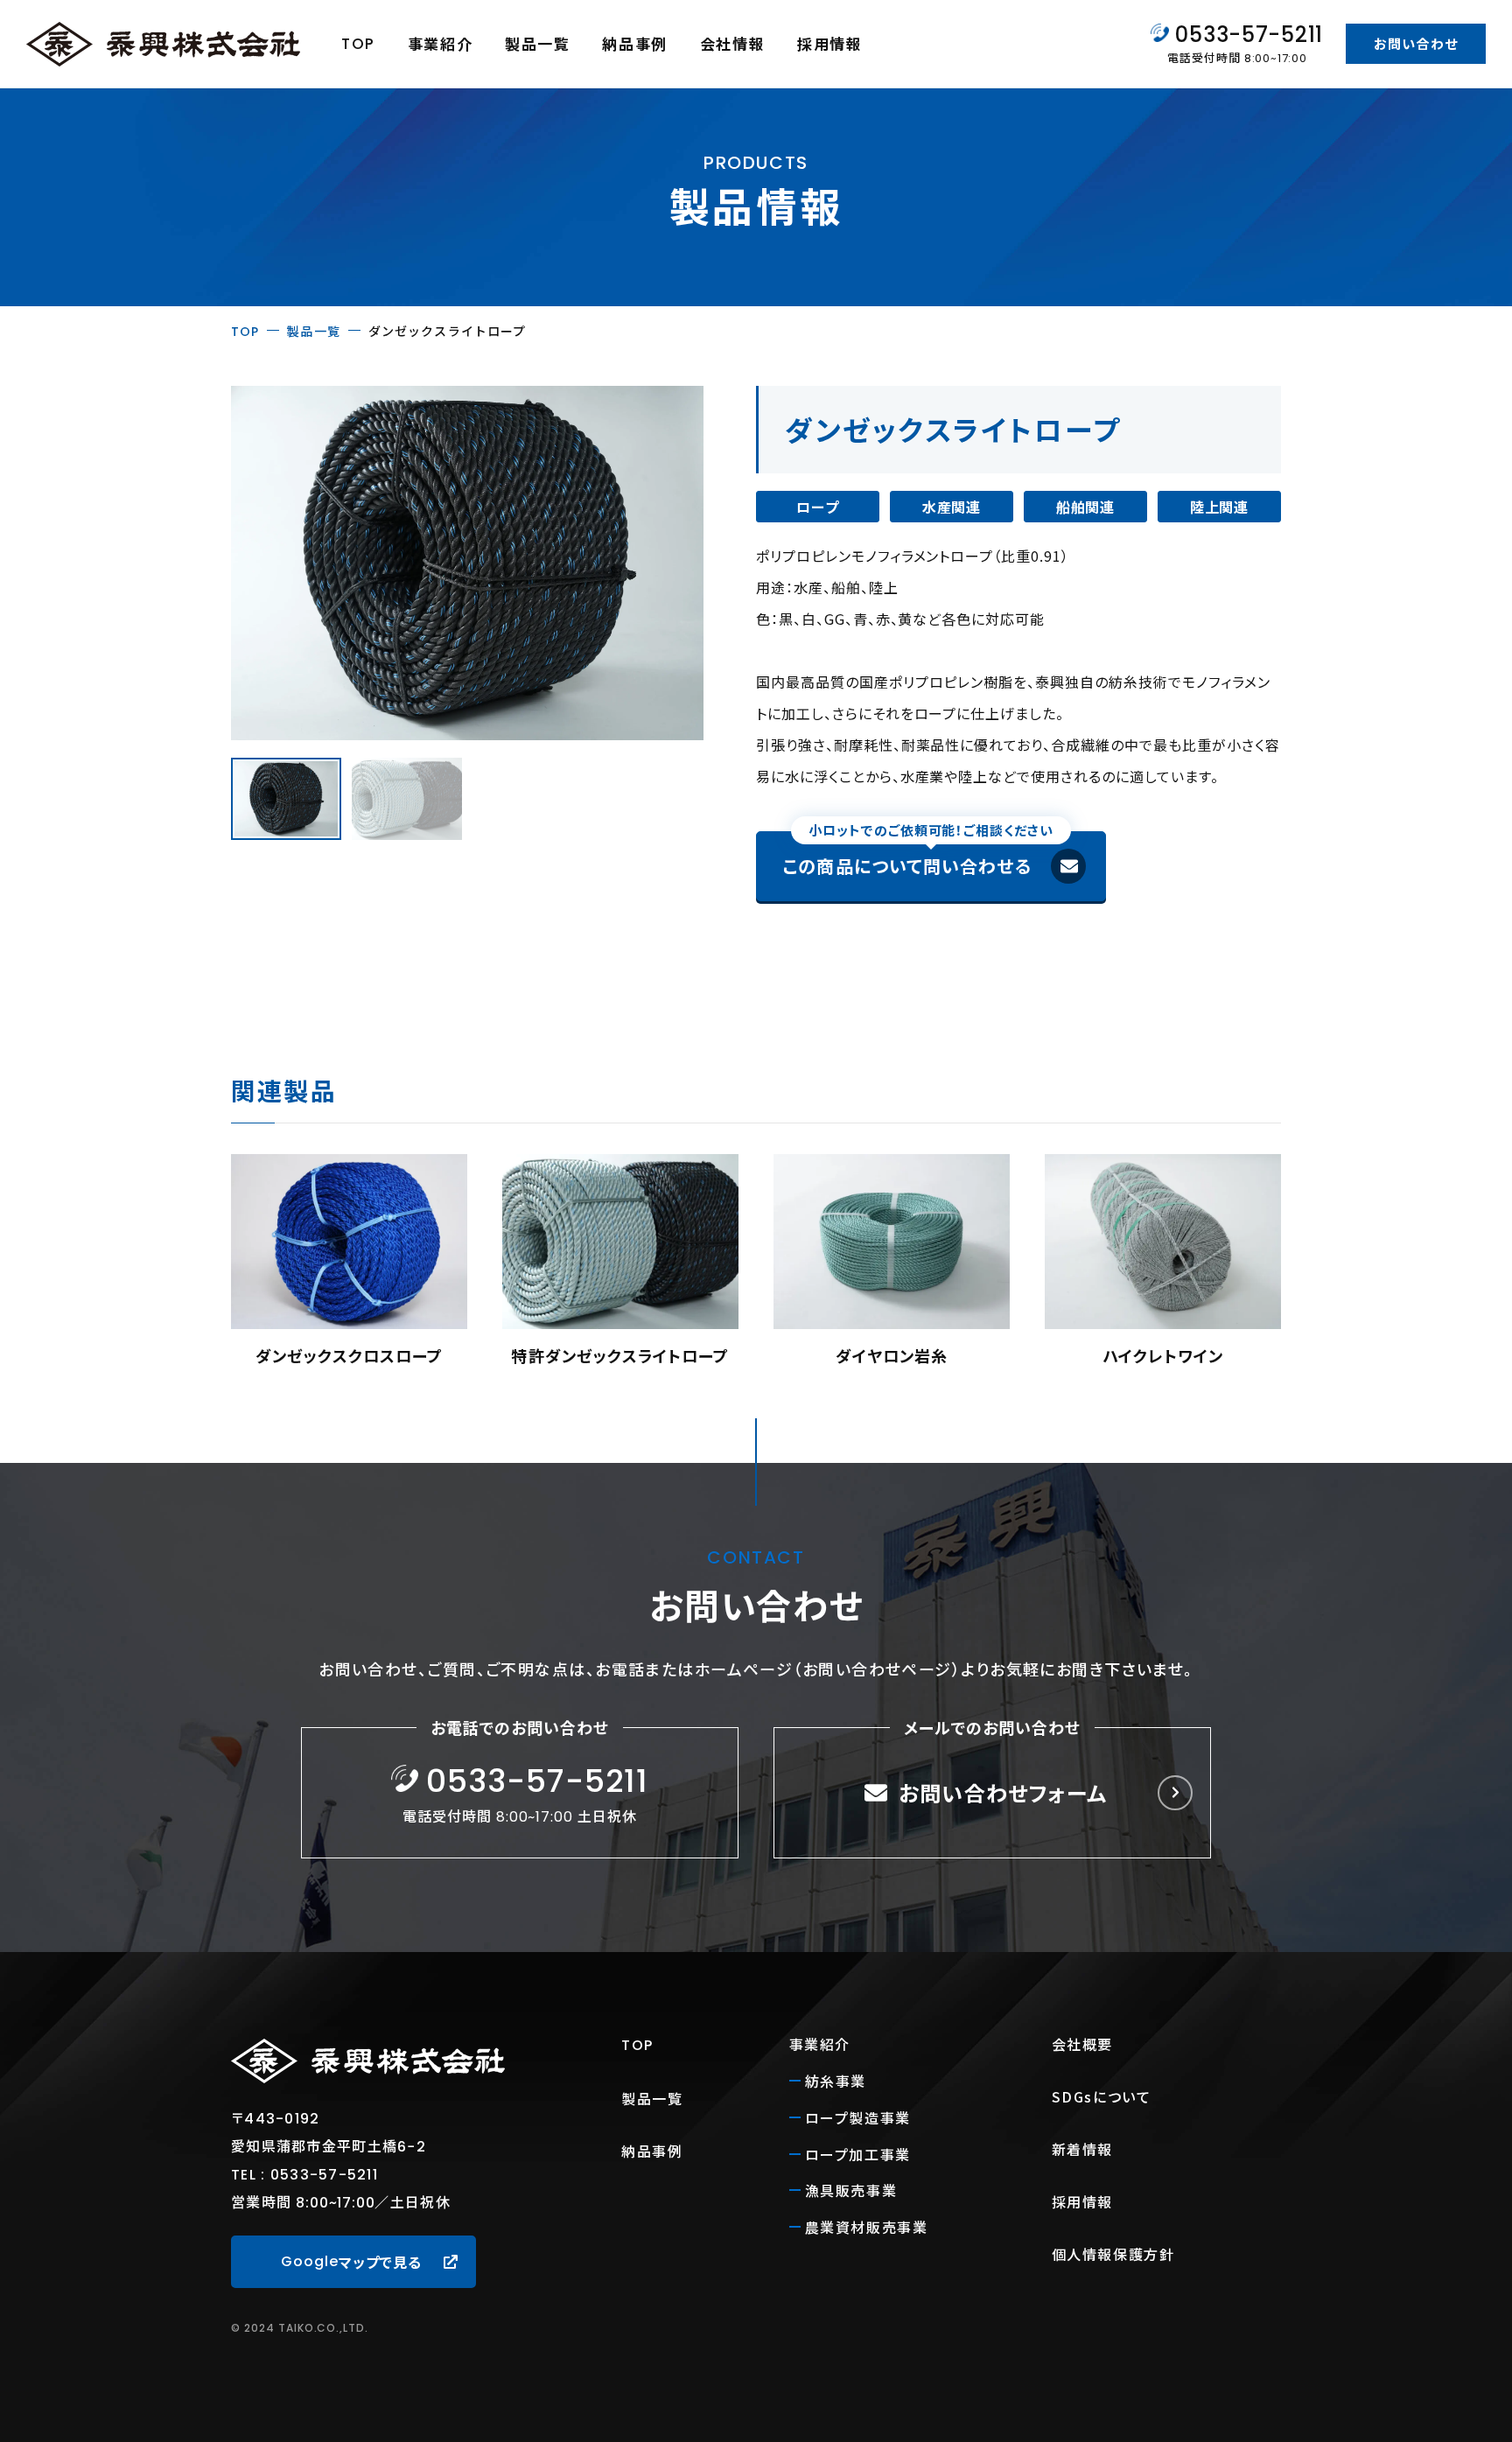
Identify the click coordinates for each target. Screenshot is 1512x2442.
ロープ (818, 507)
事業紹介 (441, 43)
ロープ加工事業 (858, 2154)
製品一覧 (538, 43)
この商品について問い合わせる (918, 855)
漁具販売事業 (851, 2190)
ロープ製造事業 (858, 2117)
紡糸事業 (836, 2081)
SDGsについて (1102, 2096)
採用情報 (830, 43)
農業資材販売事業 (867, 2227)
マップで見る (351, 2262)
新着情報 (1082, 2149)
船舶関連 (1086, 507)
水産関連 (952, 507)
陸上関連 (1220, 507)
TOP (358, 44)
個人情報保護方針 (1113, 2254)
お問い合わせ (1416, 43)
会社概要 (1082, 2044)
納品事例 (635, 43)
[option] (349, 1261)
